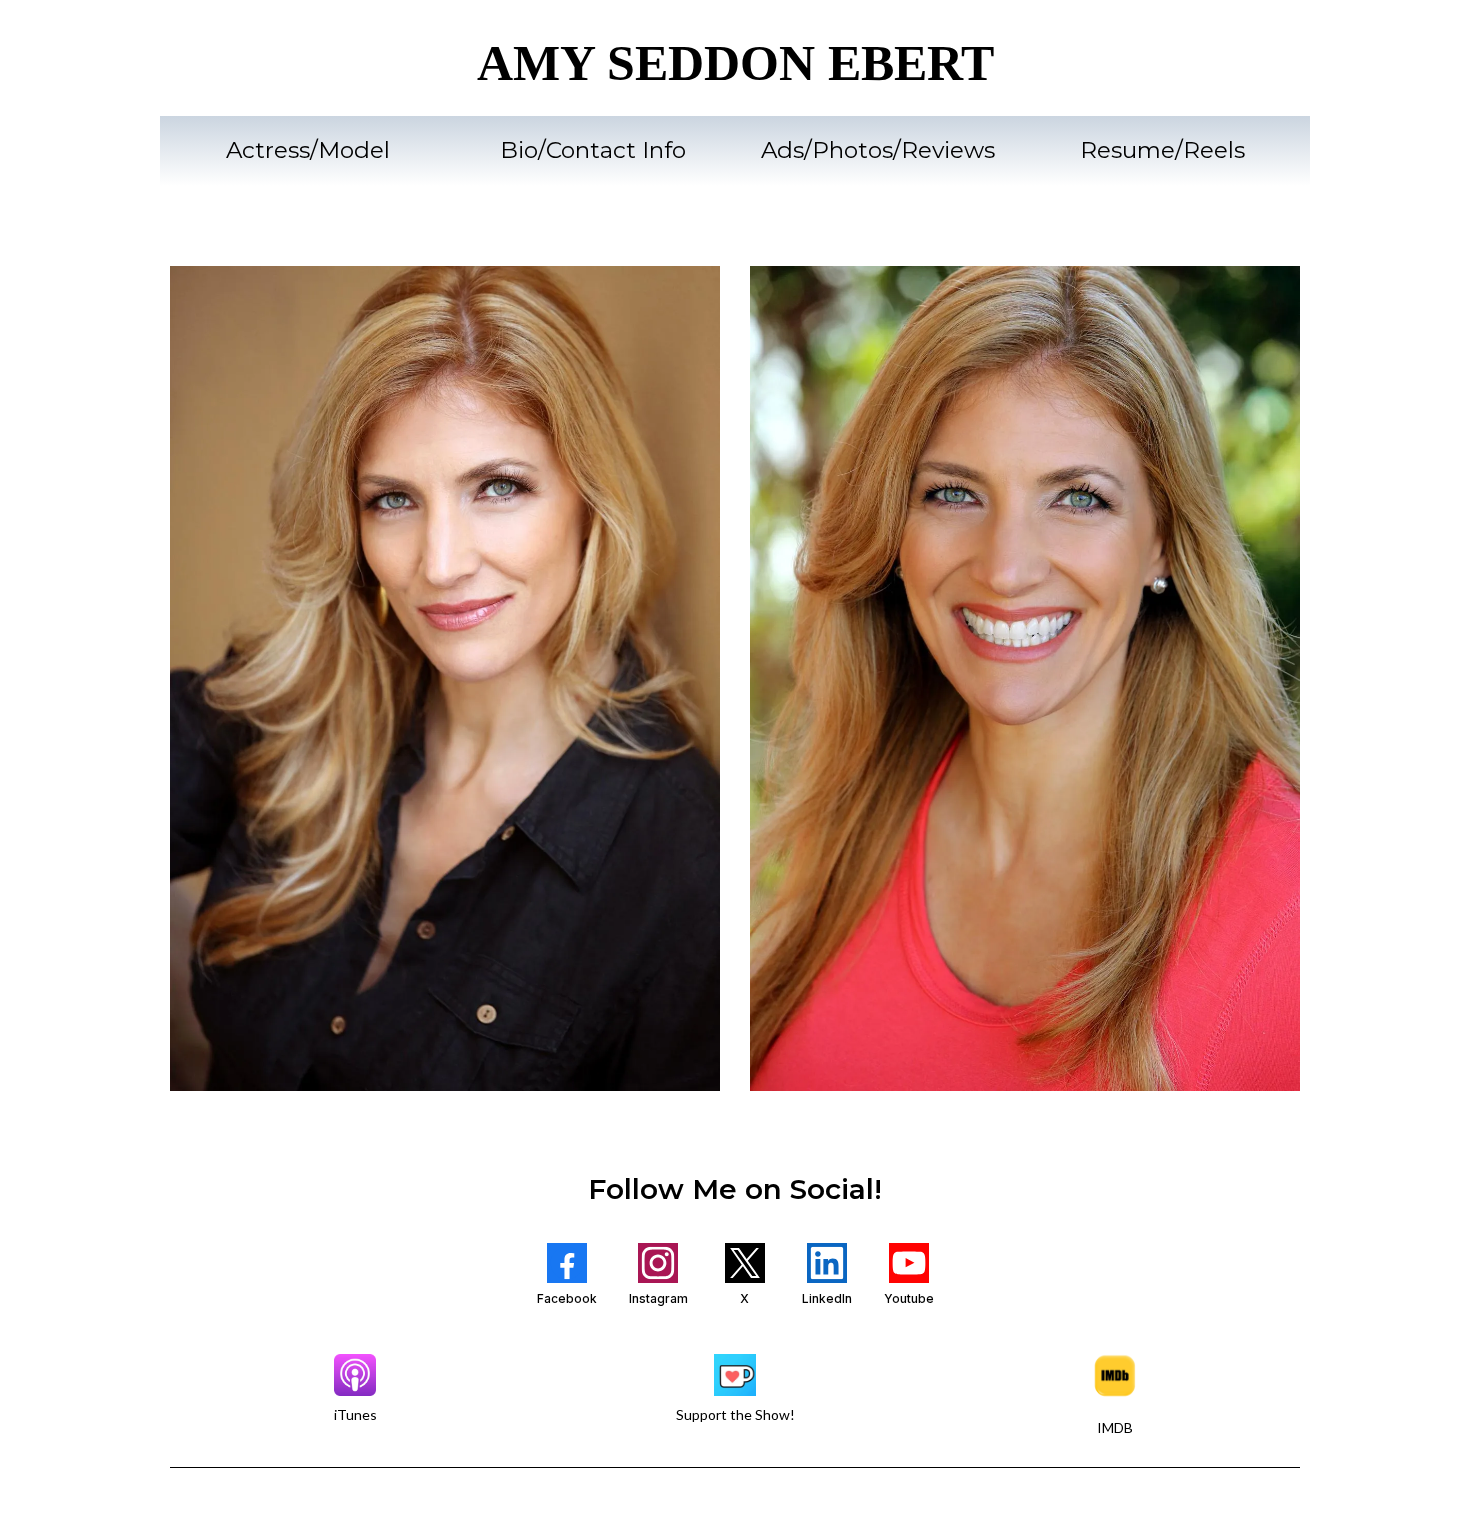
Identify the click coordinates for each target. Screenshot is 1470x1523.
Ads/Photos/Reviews (878, 150)
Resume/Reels (1162, 150)
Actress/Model (308, 150)
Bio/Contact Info (593, 150)
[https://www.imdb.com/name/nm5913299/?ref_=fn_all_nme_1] (1115, 1375)
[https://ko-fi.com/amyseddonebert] (735, 1375)
